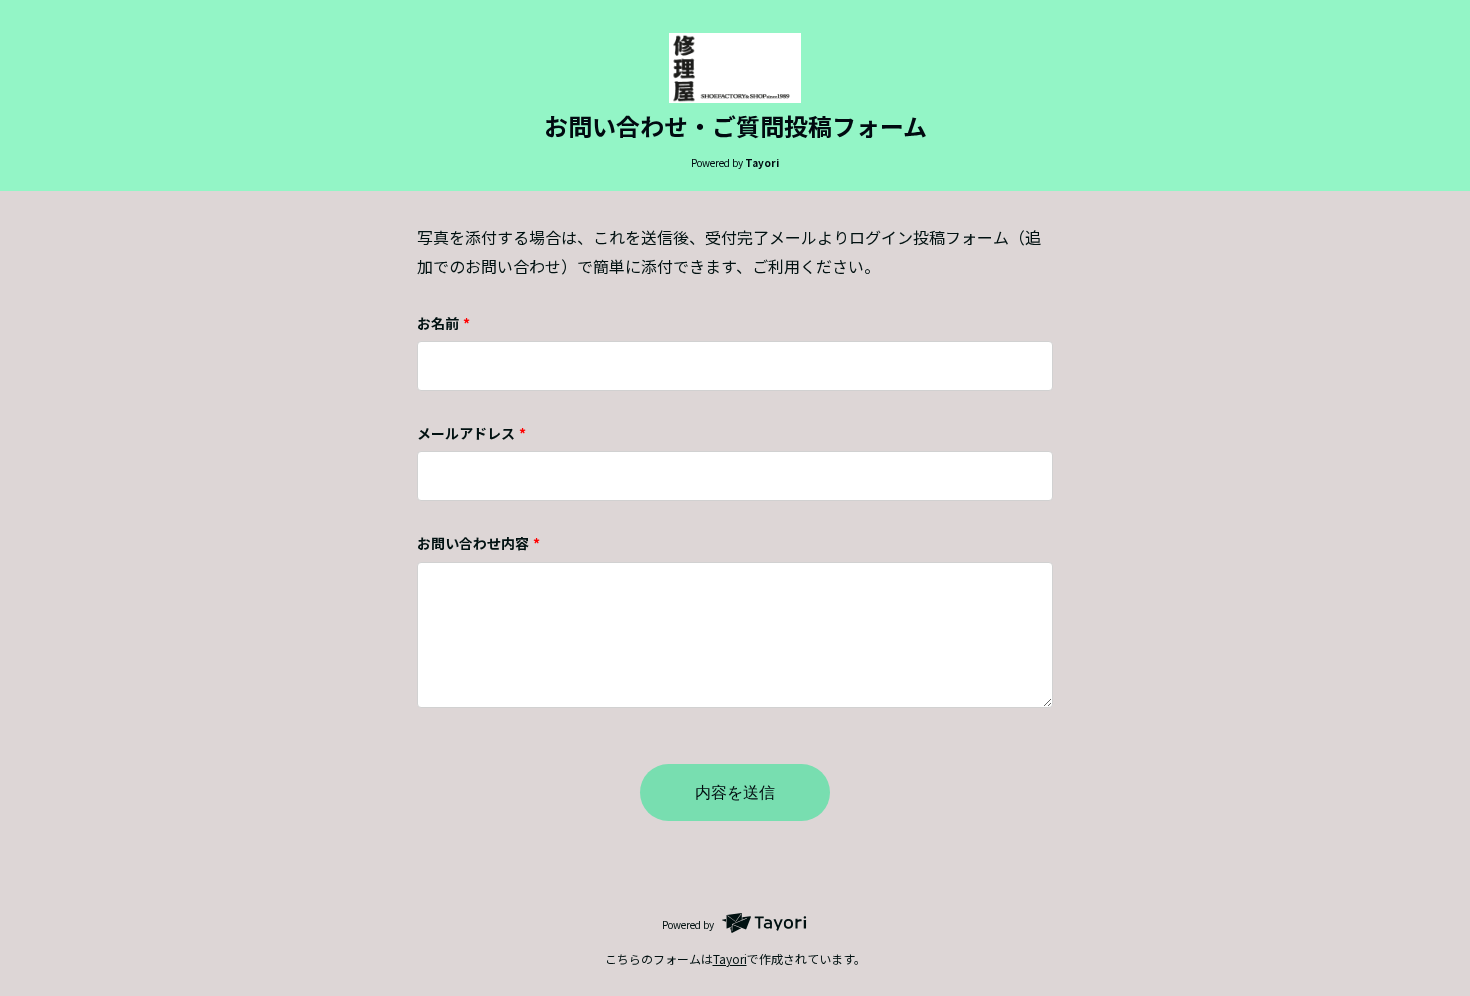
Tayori (730, 958)
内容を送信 (735, 792)
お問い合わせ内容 (478, 543)
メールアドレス (471, 433)
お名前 (443, 323)
